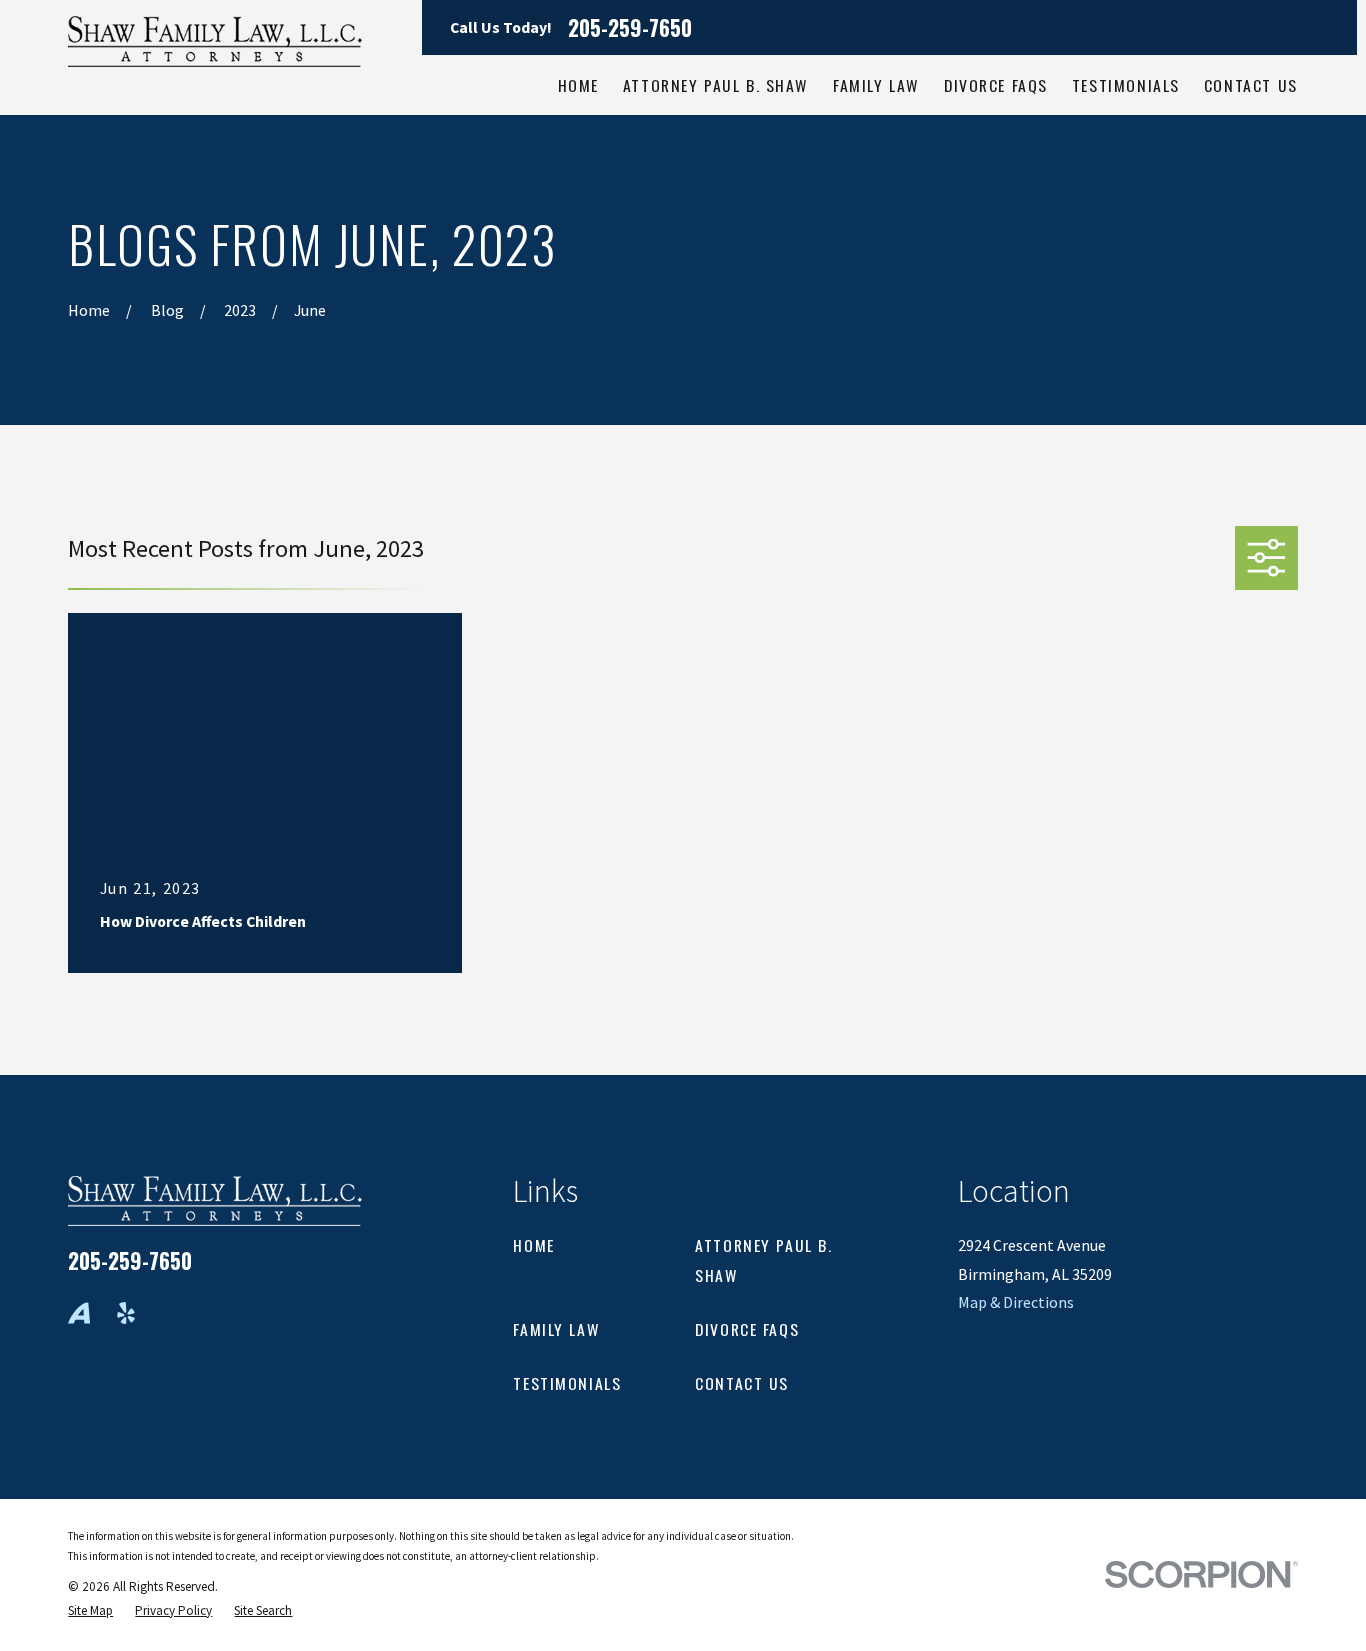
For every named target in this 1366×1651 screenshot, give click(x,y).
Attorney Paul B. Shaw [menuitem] (716, 85)
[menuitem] (90, 1611)
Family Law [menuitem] (876, 85)
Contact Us (742, 1383)
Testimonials (567, 1383)
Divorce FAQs (747, 1329)
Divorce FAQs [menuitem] (996, 85)
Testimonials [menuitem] (1126, 85)
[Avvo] (79, 1313)
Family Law (556, 1329)
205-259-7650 (630, 27)
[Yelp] (126, 1313)
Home (533, 1245)
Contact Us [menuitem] (1251, 85)
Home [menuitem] (578, 85)
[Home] (215, 41)
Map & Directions (1016, 1302)
